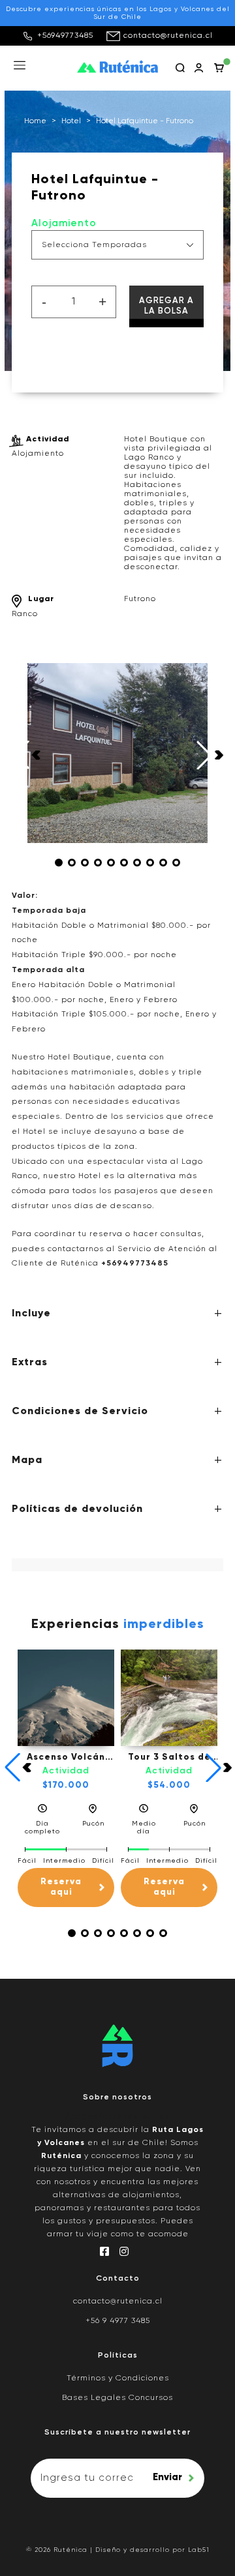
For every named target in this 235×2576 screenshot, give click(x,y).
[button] (59, 863)
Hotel (71, 121)
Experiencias (118, 1625)
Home (35, 121)
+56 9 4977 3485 (118, 2321)
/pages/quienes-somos (117, 2117)
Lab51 (199, 2550)
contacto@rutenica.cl (168, 36)
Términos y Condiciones (118, 2378)
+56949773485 (65, 36)
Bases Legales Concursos (117, 2398)
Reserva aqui (61, 1887)
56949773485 (137, 1264)
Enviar (167, 2477)
